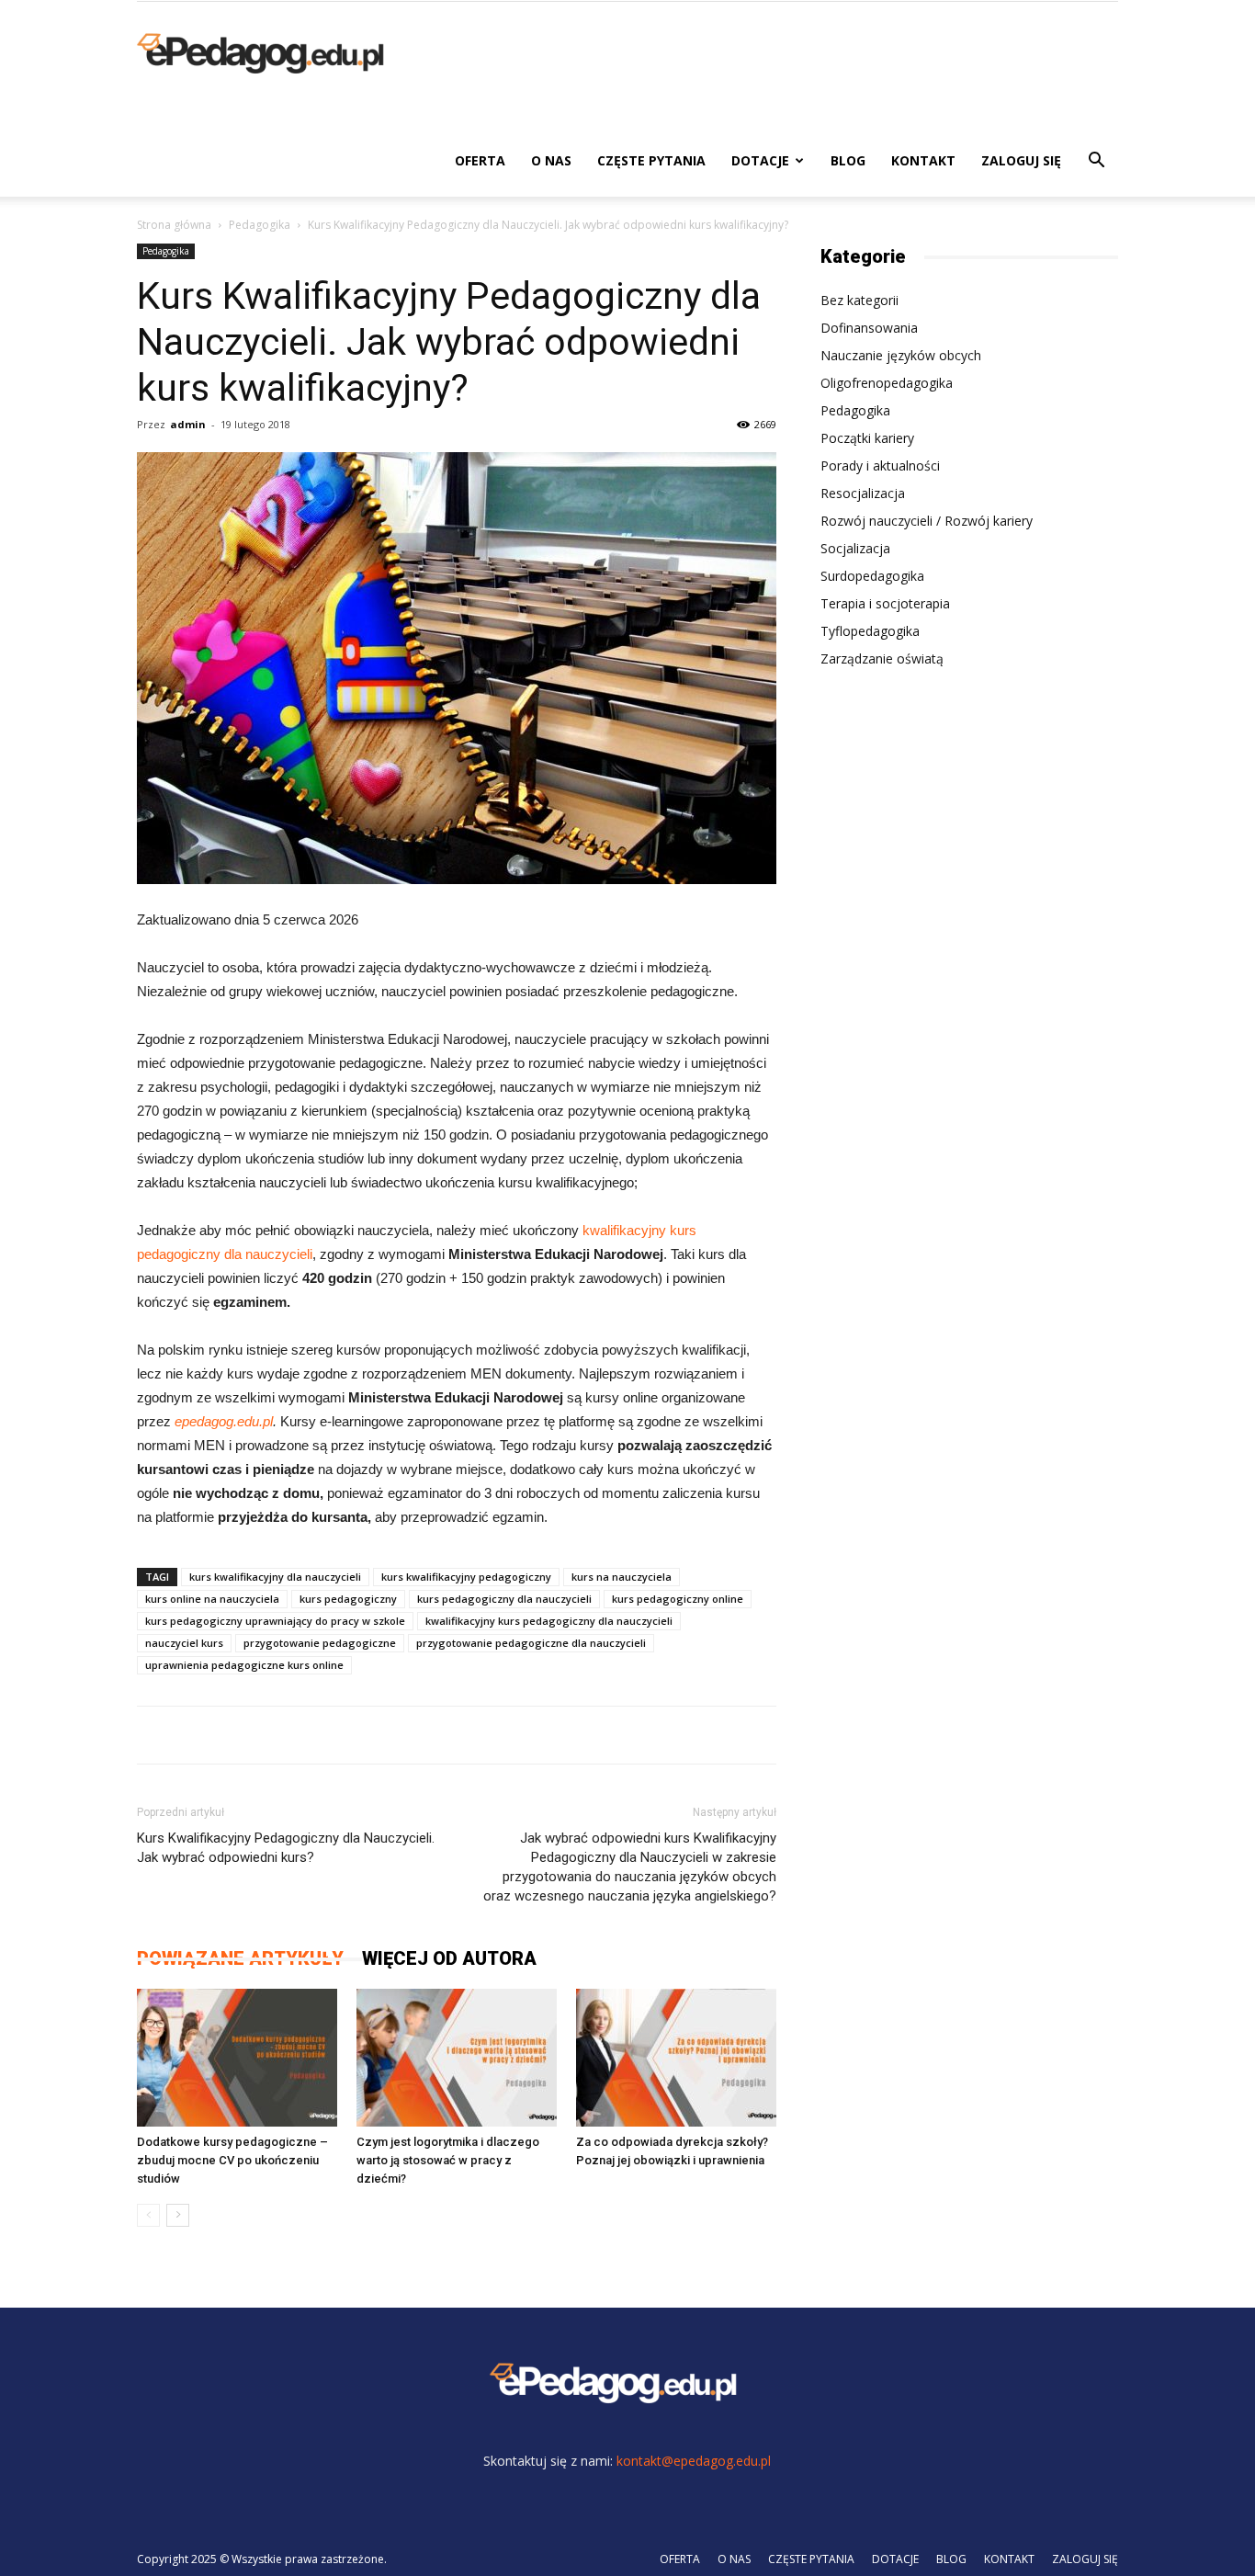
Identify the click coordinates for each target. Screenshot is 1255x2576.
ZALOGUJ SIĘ (1021, 160)
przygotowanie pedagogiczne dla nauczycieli (531, 1643)
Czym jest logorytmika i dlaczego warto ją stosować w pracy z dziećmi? (448, 2160)
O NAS (551, 160)
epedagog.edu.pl (224, 1421)
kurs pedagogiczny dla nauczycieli (504, 1599)
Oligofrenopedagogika (887, 383)
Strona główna (174, 225)
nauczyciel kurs (184, 1643)
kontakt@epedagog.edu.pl (694, 2461)
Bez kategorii (859, 300)
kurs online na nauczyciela (212, 1599)
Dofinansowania (869, 328)
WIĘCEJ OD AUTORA (449, 1958)
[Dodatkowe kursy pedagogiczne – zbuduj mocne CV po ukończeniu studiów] (237, 2058)
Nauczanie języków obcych (901, 355)
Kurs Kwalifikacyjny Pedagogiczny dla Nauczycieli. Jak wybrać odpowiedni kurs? (286, 1848)
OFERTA (480, 160)
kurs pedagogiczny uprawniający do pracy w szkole (275, 1621)
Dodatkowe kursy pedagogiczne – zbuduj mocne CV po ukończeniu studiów (232, 2160)
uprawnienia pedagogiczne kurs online (244, 1665)
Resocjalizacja (863, 493)
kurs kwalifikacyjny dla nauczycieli (275, 1577)
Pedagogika (260, 225)
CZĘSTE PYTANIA (651, 160)
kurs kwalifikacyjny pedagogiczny (466, 1577)
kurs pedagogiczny (348, 1599)
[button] (1096, 162)
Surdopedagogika (872, 576)
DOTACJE (760, 160)
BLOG (848, 160)
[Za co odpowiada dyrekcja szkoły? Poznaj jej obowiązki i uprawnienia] (676, 2058)
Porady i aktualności (880, 465)
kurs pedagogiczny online (678, 1599)
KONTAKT (923, 160)
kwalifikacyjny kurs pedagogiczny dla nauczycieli (549, 1621)
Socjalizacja (855, 548)
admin (188, 424)
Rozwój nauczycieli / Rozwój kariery (927, 521)
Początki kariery (867, 438)
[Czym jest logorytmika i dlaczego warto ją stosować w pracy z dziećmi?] (457, 2058)
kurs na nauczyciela (622, 1577)
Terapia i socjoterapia (885, 603)
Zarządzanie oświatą (882, 658)
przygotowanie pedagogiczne (320, 1643)
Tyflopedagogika (870, 631)
